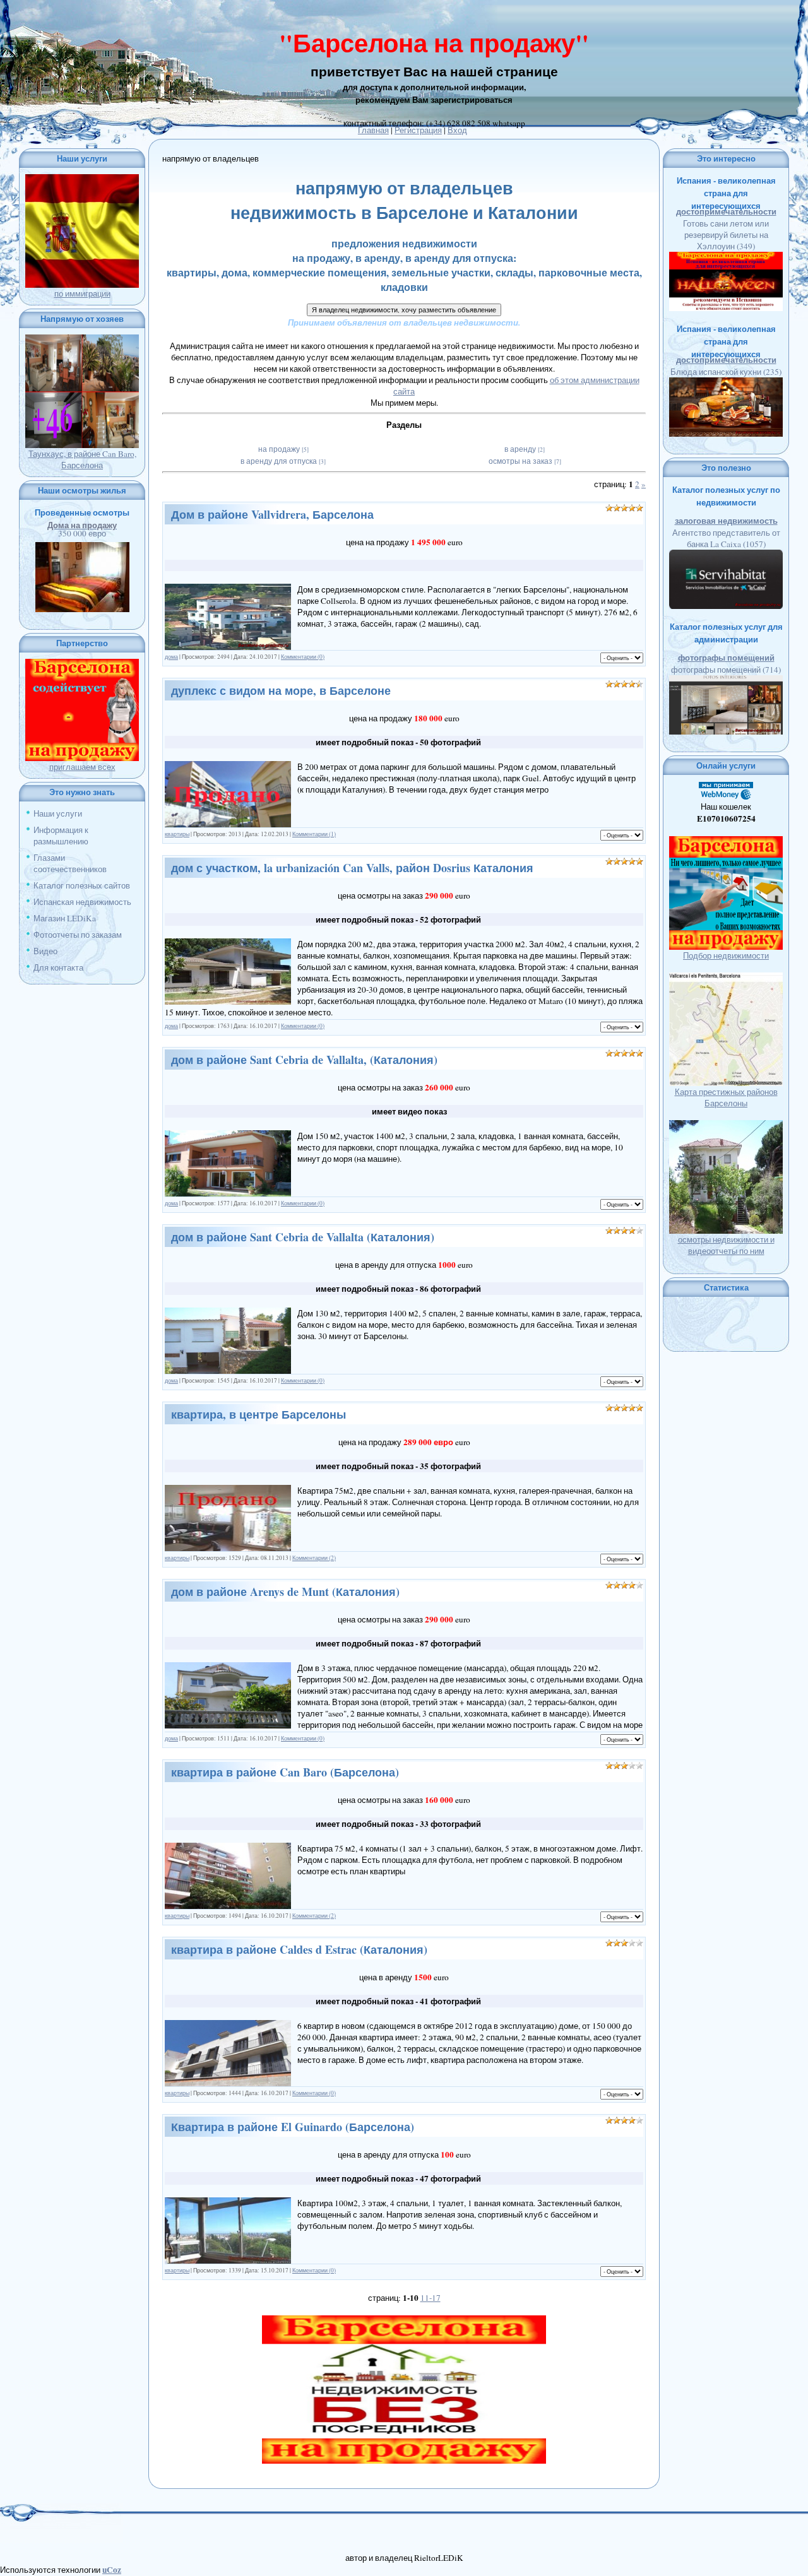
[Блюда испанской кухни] (726, 383)
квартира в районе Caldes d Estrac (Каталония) (299, 1949)
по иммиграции (82, 293)
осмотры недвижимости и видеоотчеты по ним (726, 1245)
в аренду (520, 449)
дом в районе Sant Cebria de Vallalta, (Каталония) (304, 1060)
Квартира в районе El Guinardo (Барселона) (293, 2127)
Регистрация (418, 130)
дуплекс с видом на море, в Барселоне (281, 690)
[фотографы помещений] (726, 681)
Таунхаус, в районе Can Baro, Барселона (82, 459)
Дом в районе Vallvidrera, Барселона (272, 514)
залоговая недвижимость (726, 521)
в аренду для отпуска (279, 461)
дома (171, 657)
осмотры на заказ (520, 461)
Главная (373, 130)
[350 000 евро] (82, 548)
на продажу (279, 449)
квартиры (177, 834)
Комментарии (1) (314, 834)
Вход (457, 130)
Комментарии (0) (303, 657)
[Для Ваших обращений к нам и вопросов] (404, 309)
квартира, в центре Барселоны (258, 1414)
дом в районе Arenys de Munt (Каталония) (285, 1592)
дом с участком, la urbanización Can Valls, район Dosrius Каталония (352, 868)
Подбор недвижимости (726, 955)
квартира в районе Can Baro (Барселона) (285, 1772)
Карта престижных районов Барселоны (726, 1097)
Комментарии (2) (314, 1558)
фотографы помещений (726, 658)
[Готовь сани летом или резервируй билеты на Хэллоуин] (726, 257)
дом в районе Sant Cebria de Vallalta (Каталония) (303, 1237)
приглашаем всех (82, 767)
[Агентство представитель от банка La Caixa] (726, 555)
